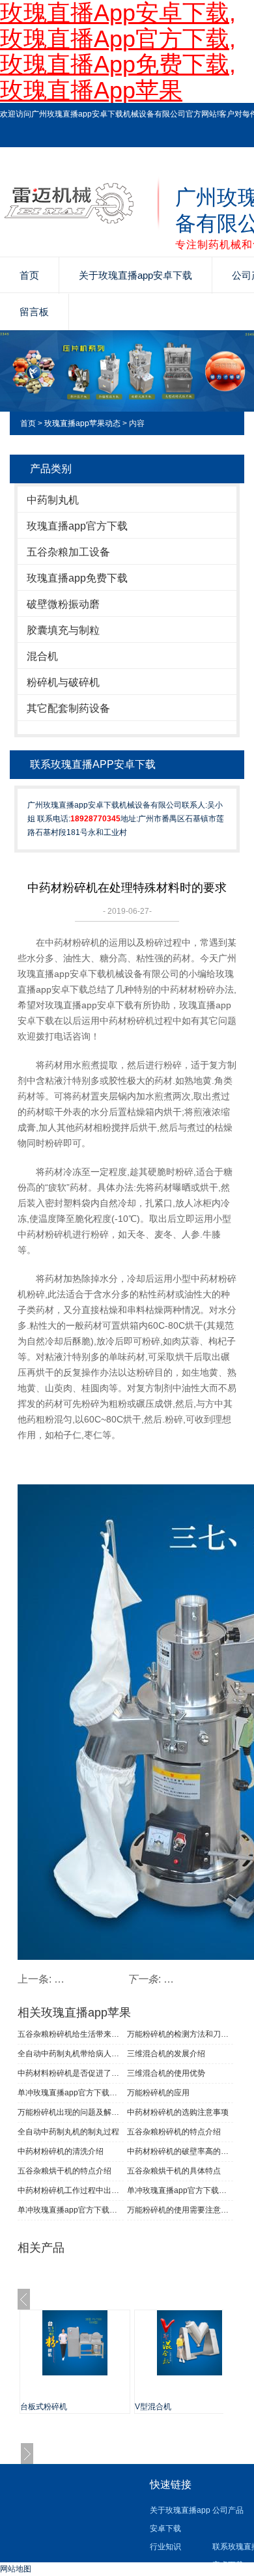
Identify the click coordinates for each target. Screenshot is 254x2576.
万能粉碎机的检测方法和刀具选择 (180, 2034)
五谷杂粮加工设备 (68, 552)
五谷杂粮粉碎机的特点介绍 (174, 2132)
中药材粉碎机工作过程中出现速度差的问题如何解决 (71, 2190)
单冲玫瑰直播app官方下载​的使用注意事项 (71, 2093)
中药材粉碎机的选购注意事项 (178, 2112)
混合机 (42, 656)
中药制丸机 (53, 500)
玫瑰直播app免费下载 (77, 578)
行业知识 (165, 2547)
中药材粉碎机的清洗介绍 (61, 2151)
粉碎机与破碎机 (63, 682)
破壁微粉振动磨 (63, 604)
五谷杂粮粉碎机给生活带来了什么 (71, 2034)
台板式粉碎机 (44, 2407)
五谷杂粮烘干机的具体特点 (174, 2171)
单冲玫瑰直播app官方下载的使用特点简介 (180, 2190)
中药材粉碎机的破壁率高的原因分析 (180, 2151)
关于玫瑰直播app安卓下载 (135, 275)
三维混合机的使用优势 (166, 2073)
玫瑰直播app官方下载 (77, 526)
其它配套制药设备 (68, 708)
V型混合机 (153, 2407)
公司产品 (228, 2510)
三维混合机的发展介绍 (166, 2054)
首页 (29, 275)
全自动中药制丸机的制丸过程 (68, 2132)
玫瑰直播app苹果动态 (82, 423)
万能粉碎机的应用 (158, 2093)
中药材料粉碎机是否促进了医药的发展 (71, 2073)
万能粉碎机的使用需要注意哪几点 (180, 2210)
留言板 (34, 312)
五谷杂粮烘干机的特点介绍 (64, 2171)
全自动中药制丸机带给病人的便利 (71, 2054)
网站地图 (16, 2569)
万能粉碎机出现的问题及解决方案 (71, 2112)
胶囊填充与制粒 (63, 630)
